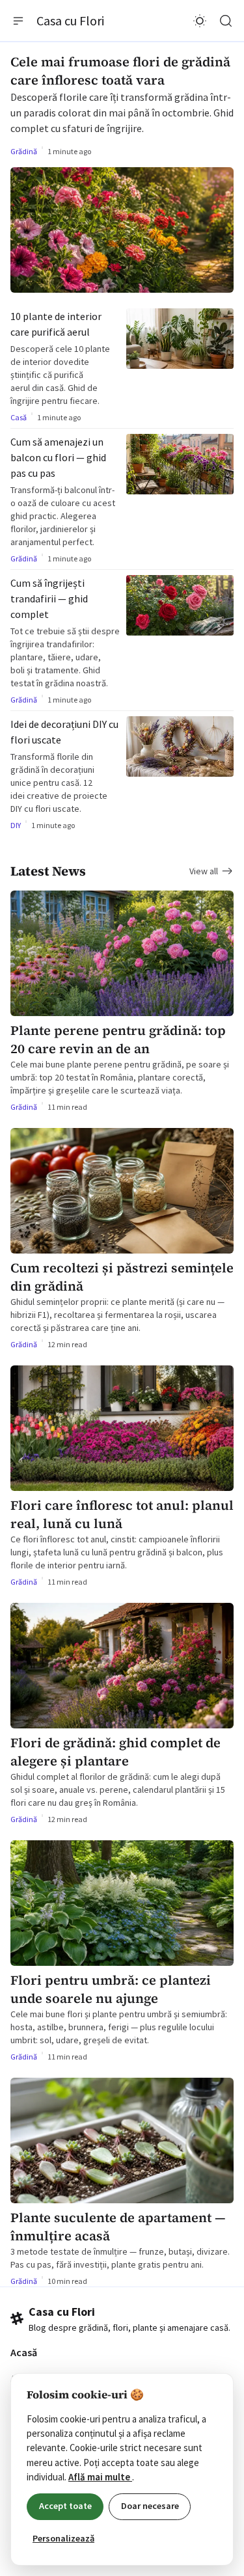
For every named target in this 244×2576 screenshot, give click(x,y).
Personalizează (63, 2538)
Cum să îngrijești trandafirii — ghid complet (49, 598)
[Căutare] (226, 21)
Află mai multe (100, 2477)
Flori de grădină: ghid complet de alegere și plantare (115, 1752)
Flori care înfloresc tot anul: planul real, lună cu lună (122, 1514)
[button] (18, 21)
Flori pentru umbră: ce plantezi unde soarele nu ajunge (111, 1989)
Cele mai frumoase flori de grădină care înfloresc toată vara (120, 71)
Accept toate (65, 2506)
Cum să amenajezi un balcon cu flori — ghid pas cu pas (58, 457)
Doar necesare (150, 2506)
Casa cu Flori (70, 20)
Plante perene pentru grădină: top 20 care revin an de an (118, 1040)
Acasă (24, 2352)
